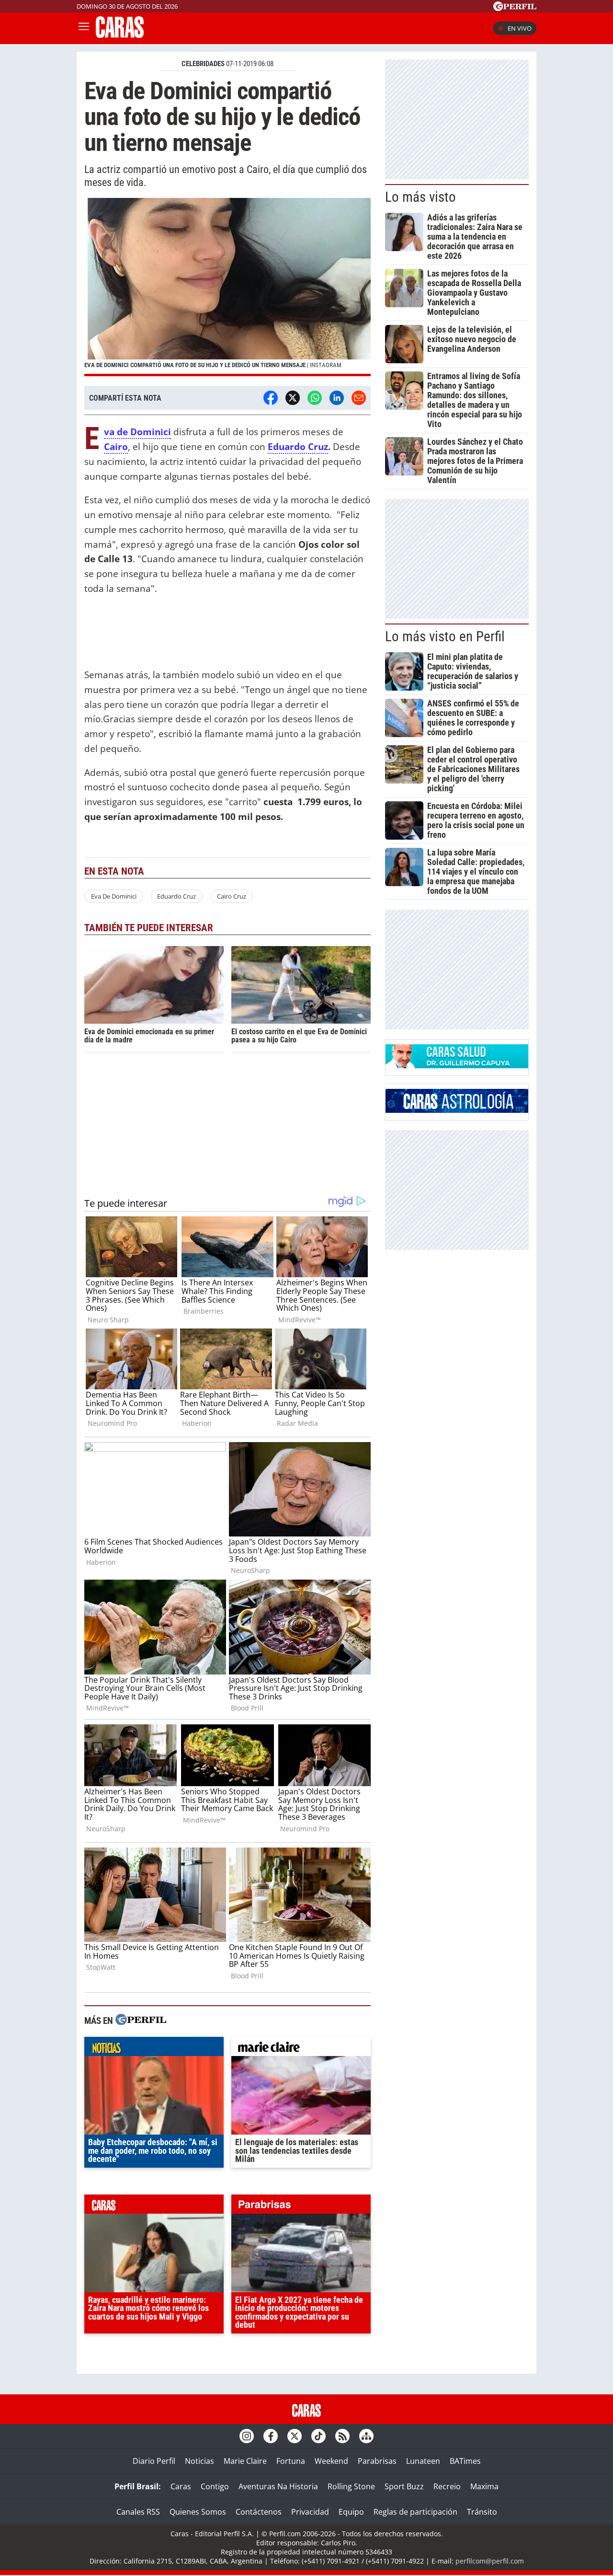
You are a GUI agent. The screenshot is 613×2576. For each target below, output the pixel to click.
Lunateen (423, 2461)
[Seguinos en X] (295, 2436)
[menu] (84, 28)
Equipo (351, 2512)
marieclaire (301, 2049)
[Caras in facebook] (271, 2436)
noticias (154, 2049)
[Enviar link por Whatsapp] (315, 398)
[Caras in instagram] (247, 2436)
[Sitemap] (366, 2436)
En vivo (520, 28)
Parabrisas (377, 2461)
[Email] (359, 398)
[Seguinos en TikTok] (318, 2436)
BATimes (465, 2461)
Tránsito (482, 2512)
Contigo (215, 2486)
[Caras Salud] (457, 1065)
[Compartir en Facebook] (271, 398)
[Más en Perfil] (141, 2021)
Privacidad (310, 2512)
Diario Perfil (154, 2461)
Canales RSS (138, 2512)
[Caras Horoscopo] (457, 1110)
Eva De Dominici (114, 896)
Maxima (484, 2486)
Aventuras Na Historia (278, 2486)
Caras (181, 2486)
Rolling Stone (351, 2486)
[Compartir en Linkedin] (337, 398)
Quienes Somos (198, 2512)
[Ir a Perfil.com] (515, 8)
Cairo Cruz (232, 896)
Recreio (447, 2486)
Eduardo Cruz (298, 446)
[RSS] (342, 2436)
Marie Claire (245, 2461)
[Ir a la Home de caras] (120, 35)
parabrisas (301, 2206)
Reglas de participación (415, 2512)
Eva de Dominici (137, 432)
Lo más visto (420, 197)
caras (154, 2206)
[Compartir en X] (293, 398)
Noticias (199, 2461)
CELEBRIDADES (203, 64)
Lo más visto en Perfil (445, 636)
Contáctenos (259, 2512)
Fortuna (291, 2461)
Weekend (331, 2461)
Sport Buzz (404, 2486)
